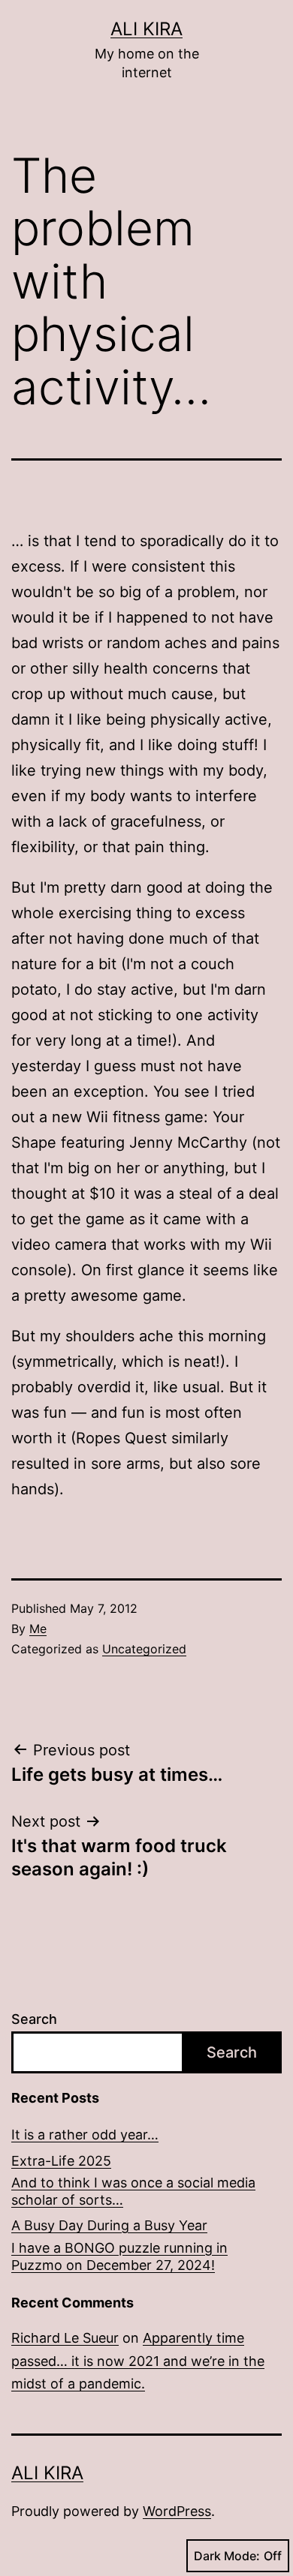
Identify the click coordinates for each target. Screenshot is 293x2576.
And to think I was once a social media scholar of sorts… (133, 2191)
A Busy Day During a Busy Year (109, 2225)
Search (34, 2019)
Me (38, 1629)
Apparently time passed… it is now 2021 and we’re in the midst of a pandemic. (138, 2361)
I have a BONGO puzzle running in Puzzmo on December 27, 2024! (119, 2256)
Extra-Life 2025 (61, 2161)
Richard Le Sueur (65, 2338)
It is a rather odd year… (85, 2135)
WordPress (177, 2511)
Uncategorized (144, 1649)
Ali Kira (146, 29)
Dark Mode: (227, 2556)
